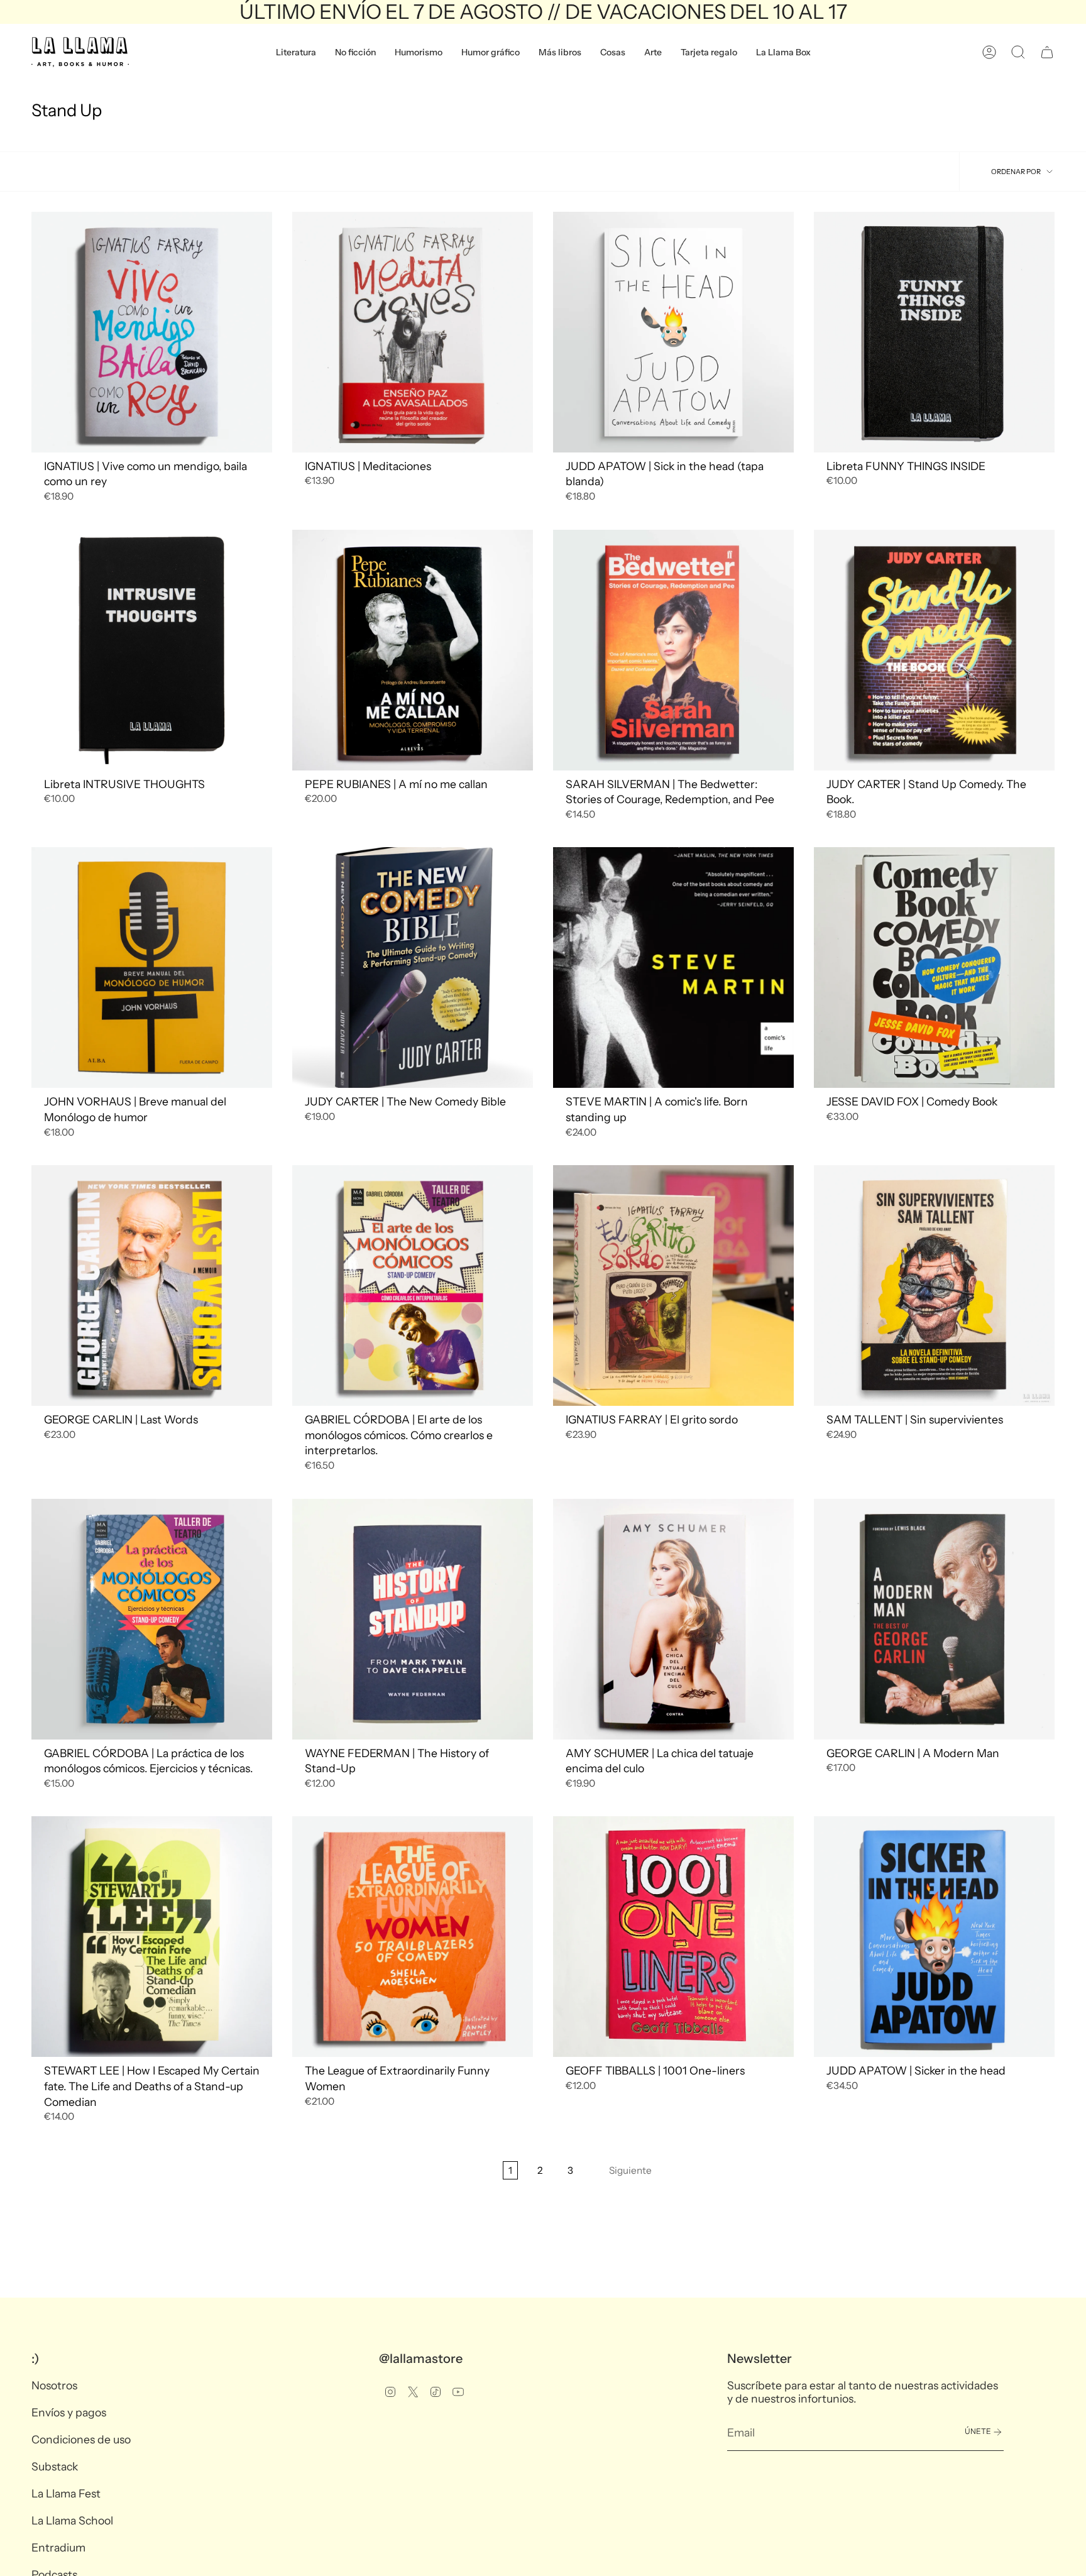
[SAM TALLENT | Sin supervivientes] (934, 1285)
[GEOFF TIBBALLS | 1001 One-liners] (673, 1937)
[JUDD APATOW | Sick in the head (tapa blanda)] (673, 332)
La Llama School (72, 2520)
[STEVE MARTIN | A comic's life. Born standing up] (673, 967)
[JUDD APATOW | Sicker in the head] (934, 1937)
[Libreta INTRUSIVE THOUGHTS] (152, 650)
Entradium (58, 2547)
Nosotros (54, 2385)
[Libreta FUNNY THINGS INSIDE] (934, 332)
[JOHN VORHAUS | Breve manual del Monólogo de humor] (152, 967)
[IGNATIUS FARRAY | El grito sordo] (673, 1285)
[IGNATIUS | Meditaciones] (413, 332)
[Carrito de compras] (1047, 52)
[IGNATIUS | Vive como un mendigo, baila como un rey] (152, 332)
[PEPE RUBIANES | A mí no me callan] (413, 650)
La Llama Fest (66, 2493)
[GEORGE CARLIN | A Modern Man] (934, 1619)
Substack (55, 2466)
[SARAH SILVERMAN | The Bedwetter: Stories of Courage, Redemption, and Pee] (673, 650)
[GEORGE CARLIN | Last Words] (152, 1285)
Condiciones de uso (81, 2439)
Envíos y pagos (69, 2412)
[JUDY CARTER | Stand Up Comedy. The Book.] (934, 650)
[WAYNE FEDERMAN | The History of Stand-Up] (413, 1619)
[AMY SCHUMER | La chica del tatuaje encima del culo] (673, 1619)
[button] (296, 52)
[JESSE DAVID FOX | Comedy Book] (934, 967)
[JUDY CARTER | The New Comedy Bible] (413, 967)
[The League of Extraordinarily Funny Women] (413, 1937)
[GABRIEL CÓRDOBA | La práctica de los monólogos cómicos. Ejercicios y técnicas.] (152, 1619)
